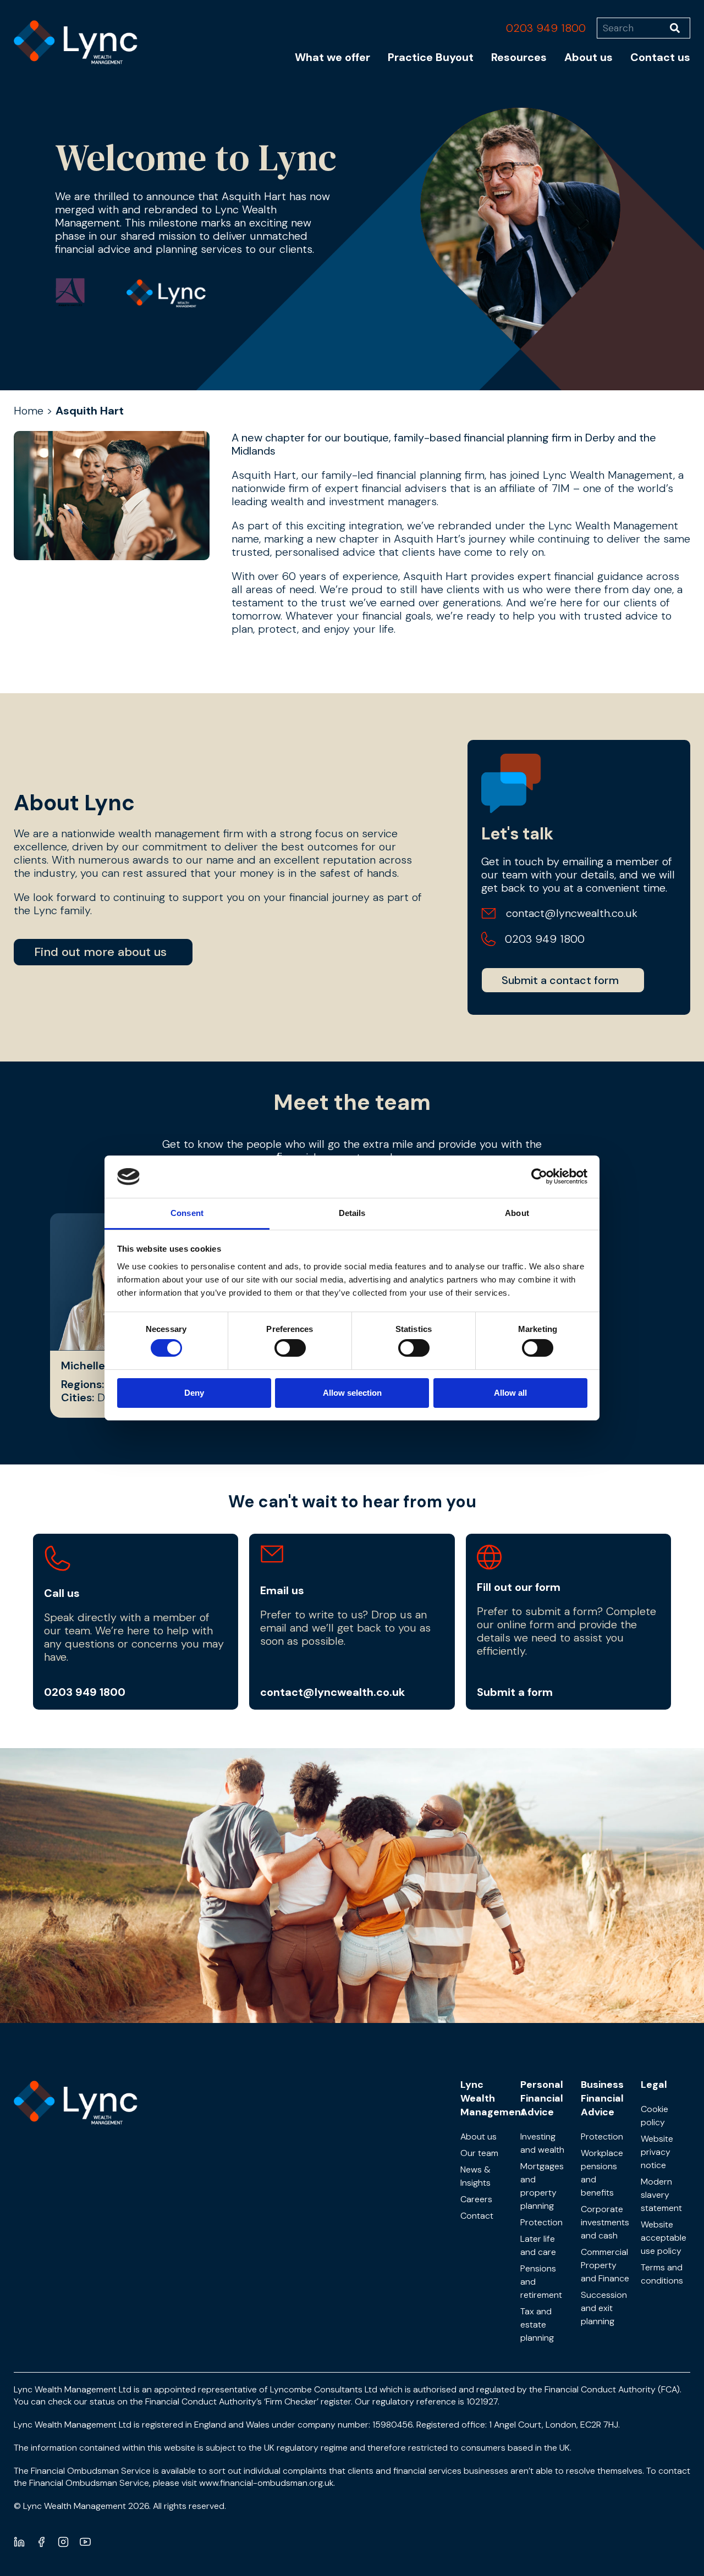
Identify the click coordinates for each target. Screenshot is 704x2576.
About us (588, 57)
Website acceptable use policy (664, 2238)
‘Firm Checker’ (291, 2401)
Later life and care (538, 2245)
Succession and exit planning (604, 2308)
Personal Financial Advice (542, 2098)
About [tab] (517, 1213)
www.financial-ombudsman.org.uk (266, 2483)
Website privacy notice (657, 2152)
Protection (541, 2222)
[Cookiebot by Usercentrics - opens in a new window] (539, 1176)
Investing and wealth (542, 2143)
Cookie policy (654, 2116)
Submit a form (515, 1692)
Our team (479, 2153)
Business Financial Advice (602, 2098)
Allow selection (352, 1393)
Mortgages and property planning (542, 2186)
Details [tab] (352, 1213)
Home (29, 411)
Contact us (660, 57)
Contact (477, 2216)
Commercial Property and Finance (605, 2265)
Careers (476, 2199)
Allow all (510, 1393)
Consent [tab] (187, 1213)
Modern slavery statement (661, 2195)
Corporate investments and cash (605, 2222)
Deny (194, 1393)
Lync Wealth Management (493, 2098)
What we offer (332, 57)
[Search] (680, 28)
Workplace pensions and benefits (602, 2173)
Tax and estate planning (537, 2325)
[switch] (290, 1348)
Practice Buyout (431, 57)
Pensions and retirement (541, 2282)
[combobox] (633, 28)
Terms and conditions (662, 2274)
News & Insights (475, 2176)
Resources (519, 57)
